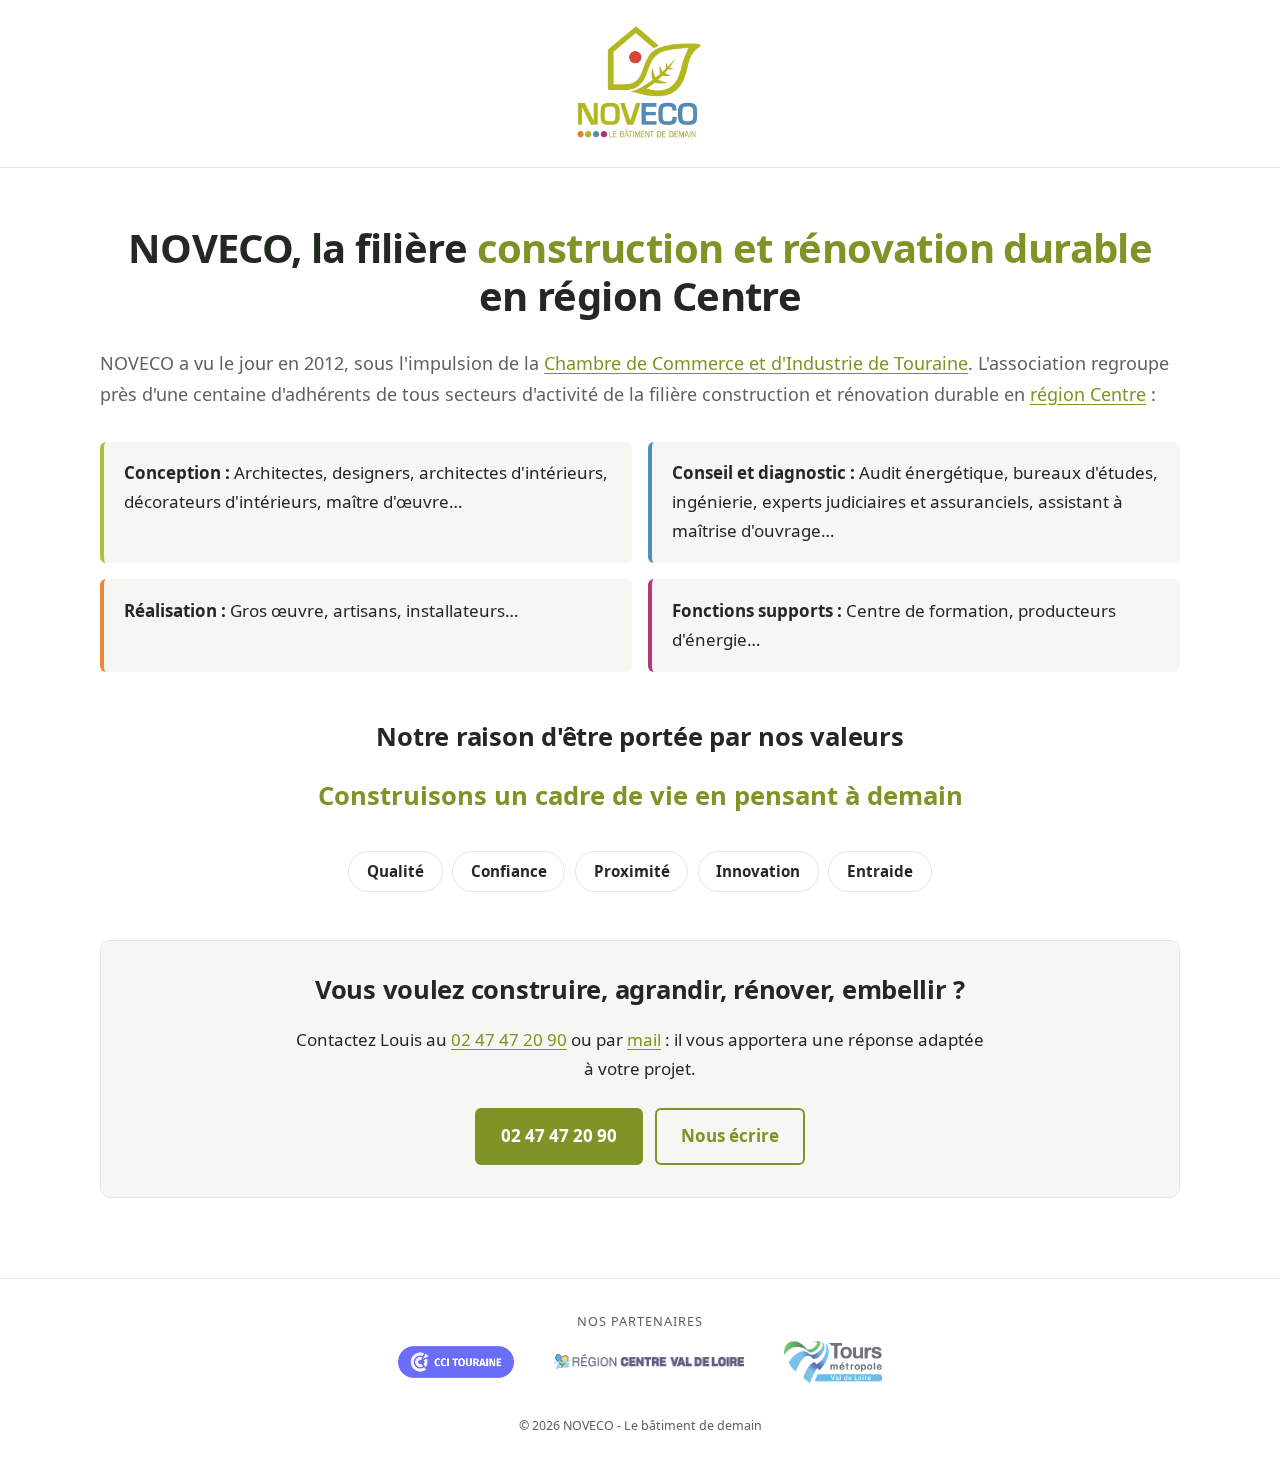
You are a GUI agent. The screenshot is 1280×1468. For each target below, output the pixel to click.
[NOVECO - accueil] (640, 83)
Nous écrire (730, 1135)
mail (644, 1039)
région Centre (1088, 394)
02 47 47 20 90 (509, 1039)
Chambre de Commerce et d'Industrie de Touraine (756, 363)
